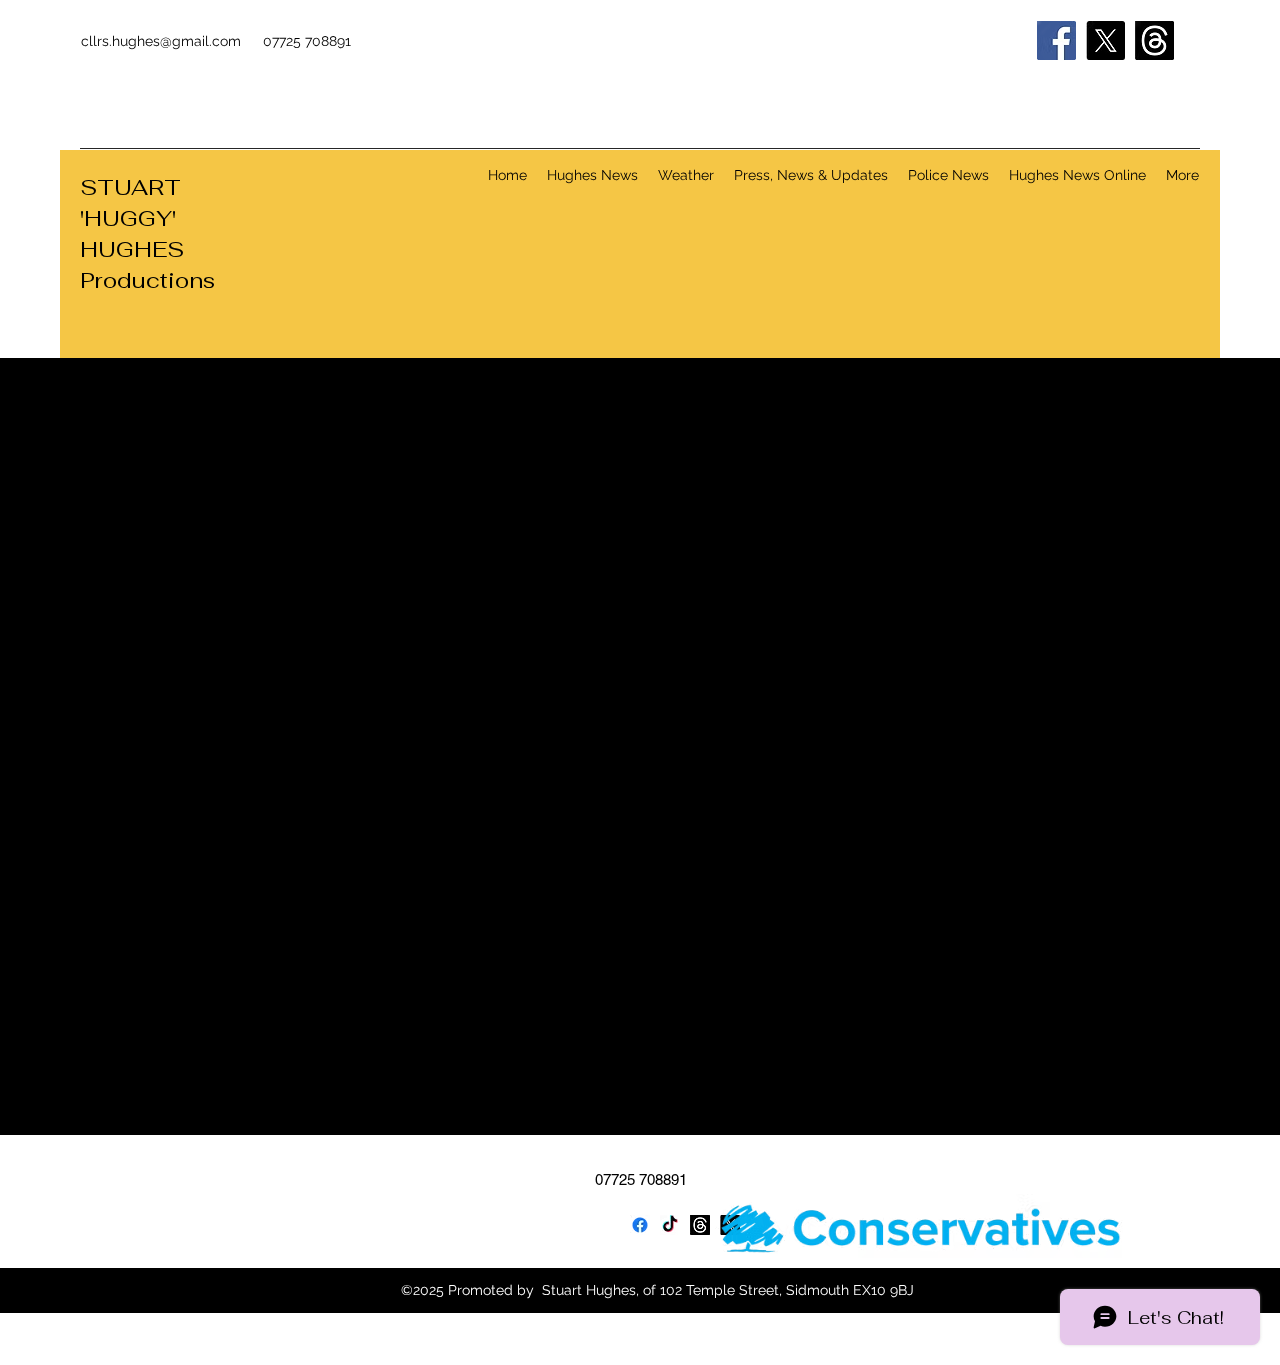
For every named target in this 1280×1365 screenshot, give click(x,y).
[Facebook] (1056, 40)
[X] (1105, 40)
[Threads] (1154, 40)
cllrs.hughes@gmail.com (161, 41)
